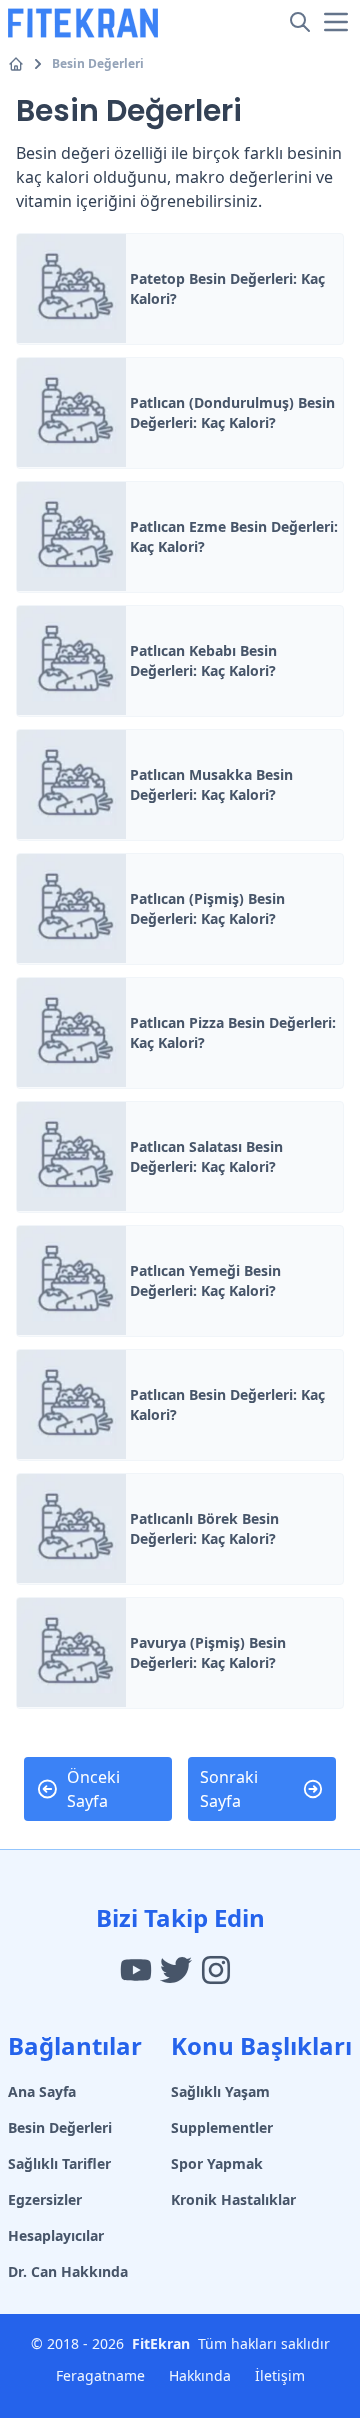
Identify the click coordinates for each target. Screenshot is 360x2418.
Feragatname (100, 2375)
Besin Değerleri (98, 64)
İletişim (280, 2375)
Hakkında (200, 2375)
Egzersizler (45, 2199)
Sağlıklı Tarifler (59, 2163)
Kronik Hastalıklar (233, 2199)
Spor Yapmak (217, 2163)
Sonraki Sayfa (229, 1789)
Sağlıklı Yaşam (220, 2091)
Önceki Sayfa (93, 1789)
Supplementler (222, 2127)
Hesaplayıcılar (56, 2235)
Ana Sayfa (42, 2091)
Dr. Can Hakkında (68, 2271)
